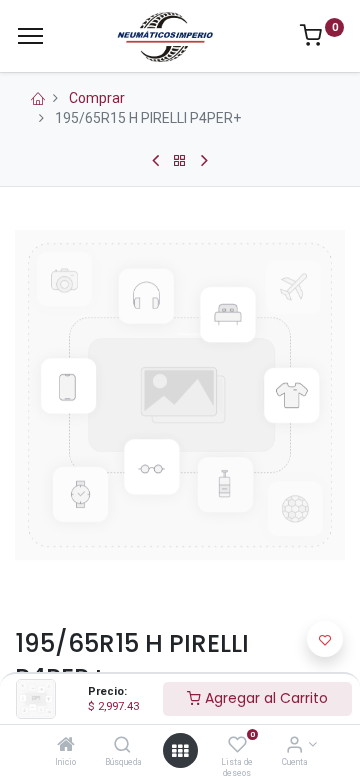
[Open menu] (180, 751)
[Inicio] (66, 746)
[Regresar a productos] (180, 161)
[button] (325, 639)
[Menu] (30, 36)
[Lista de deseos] (237, 746)
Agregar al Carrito (264, 698)
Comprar (97, 98)
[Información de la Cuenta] (294, 746)
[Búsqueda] (122, 746)
